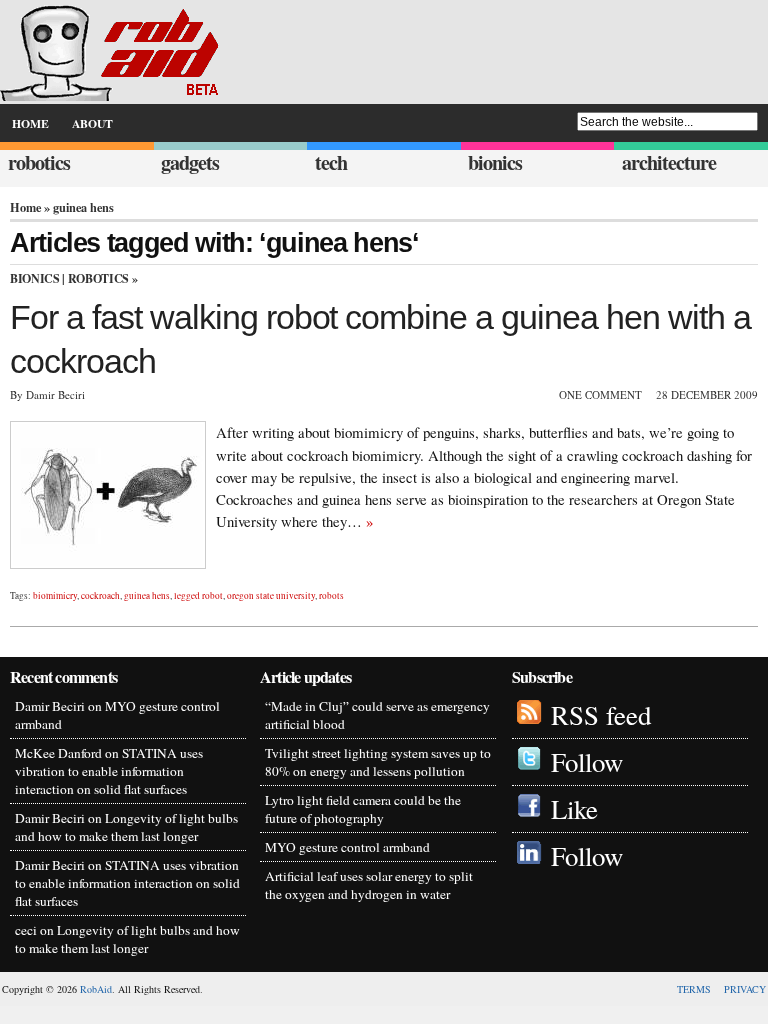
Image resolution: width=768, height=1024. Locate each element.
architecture (669, 162)
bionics (495, 162)
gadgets (190, 162)
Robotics (98, 278)
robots (331, 595)
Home (25, 207)
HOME (30, 123)
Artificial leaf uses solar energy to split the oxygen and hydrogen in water (369, 885)
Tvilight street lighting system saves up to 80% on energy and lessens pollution (378, 762)
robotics (39, 162)
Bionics (34, 278)
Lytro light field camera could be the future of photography (363, 809)
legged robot (198, 595)
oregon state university (271, 595)
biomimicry (55, 595)
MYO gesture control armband (347, 847)
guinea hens (147, 595)
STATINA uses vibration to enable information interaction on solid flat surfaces (109, 771)
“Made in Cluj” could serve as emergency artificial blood (377, 715)
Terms (694, 989)
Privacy (745, 989)
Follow (587, 762)
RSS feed (601, 715)
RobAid (96, 989)
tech (331, 162)
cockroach (100, 595)
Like (574, 809)
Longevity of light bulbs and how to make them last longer (126, 827)
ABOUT (92, 123)
